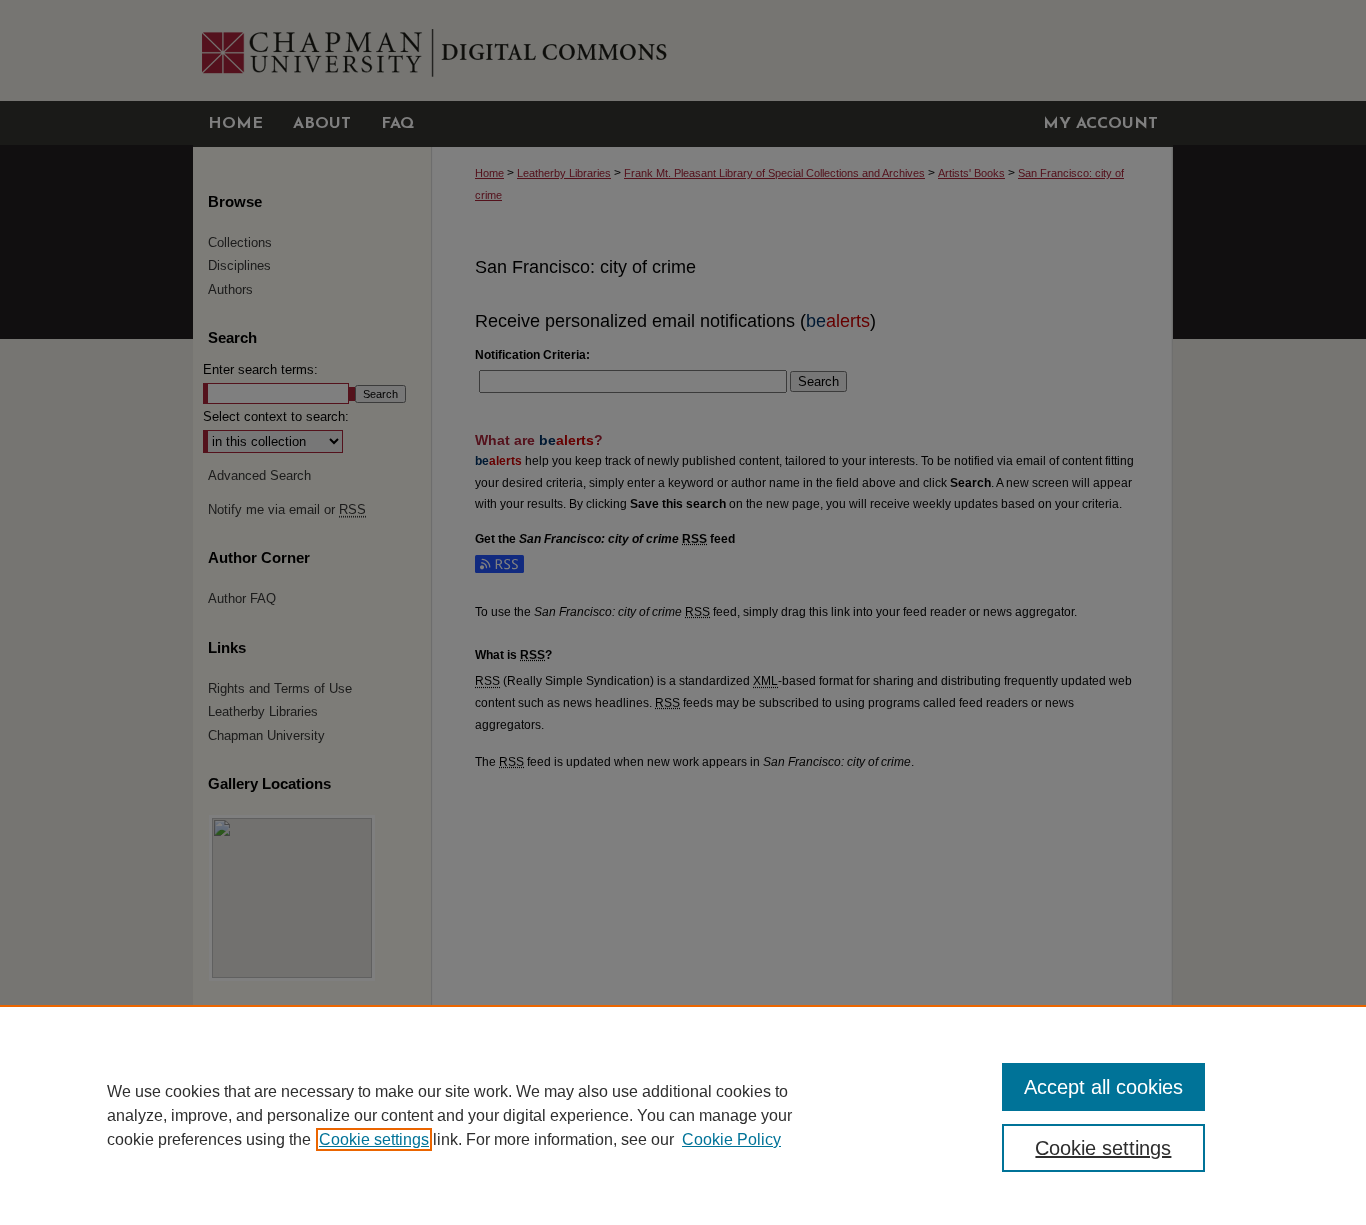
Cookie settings (374, 1139)
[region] (683, 1115)
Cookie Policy (731, 1139)
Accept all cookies (1103, 1087)
